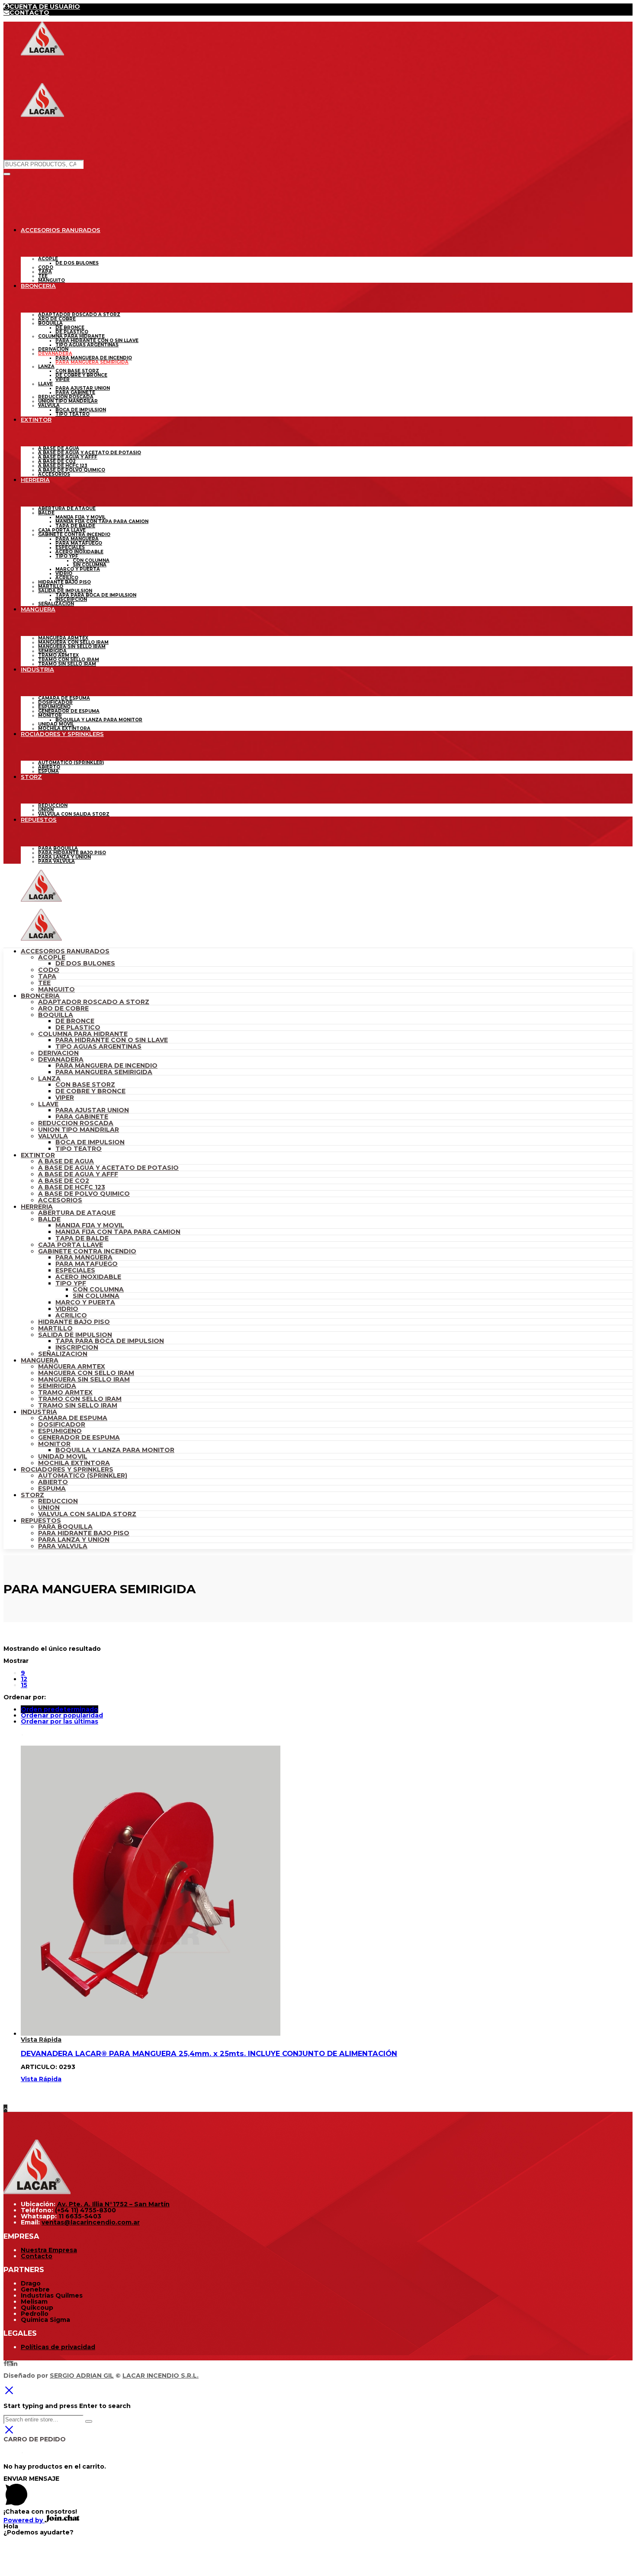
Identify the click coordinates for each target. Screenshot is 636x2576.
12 (24, 1679)
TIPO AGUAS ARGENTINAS (98, 1046)
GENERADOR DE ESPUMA (79, 1437)
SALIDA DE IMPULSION (75, 1335)
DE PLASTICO (78, 1027)
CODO (49, 970)
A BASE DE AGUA (66, 1161)
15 (24, 1685)
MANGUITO (56, 989)
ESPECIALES (75, 1270)
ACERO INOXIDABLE (88, 1277)
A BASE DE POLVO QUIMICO (84, 1194)
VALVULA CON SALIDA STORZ (87, 1514)
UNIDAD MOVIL (63, 1456)
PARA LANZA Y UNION (74, 1540)
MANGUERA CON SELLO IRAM (86, 1373)
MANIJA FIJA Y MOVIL (90, 1225)
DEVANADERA (61, 1059)
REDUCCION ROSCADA (76, 1123)
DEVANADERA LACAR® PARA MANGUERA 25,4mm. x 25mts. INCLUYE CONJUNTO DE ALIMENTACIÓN (209, 2053)
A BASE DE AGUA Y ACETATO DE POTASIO (108, 1168)
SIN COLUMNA (96, 1296)
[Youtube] (10, 2363)
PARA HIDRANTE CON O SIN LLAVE (112, 1040)
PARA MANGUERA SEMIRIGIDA (104, 1072)
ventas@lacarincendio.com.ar (91, 2222)
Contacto (37, 2256)
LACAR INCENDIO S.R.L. (161, 2376)
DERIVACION (58, 1053)
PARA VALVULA (63, 1546)
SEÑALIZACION (63, 1354)
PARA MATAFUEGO (87, 1264)
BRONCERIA (40, 996)
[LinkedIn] (15, 2363)
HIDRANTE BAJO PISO (74, 1322)
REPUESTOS (41, 1520)
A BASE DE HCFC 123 (72, 1187)
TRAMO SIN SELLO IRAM (78, 1405)
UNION (49, 1508)
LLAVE (48, 1104)
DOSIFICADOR (62, 1424)
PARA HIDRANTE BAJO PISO (84, 1533)
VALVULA (53, 1136)
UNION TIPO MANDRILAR (79, 1130)
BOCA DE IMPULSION (90, 1142)
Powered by (24, 2520)
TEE (44, 983)
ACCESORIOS (60, 1200)
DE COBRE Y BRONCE (90, 1091)
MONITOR (54, 1444)
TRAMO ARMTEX (65, 1392)
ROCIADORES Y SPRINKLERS (67, 1469)
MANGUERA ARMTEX (72, 1366)
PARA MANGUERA (84, 1257)
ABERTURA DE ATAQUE (77, 1213)
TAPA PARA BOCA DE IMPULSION (110, 1341)
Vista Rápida (41, 2040)
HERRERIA (37, 1207)
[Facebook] (5, 2363)
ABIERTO (53, 1482)
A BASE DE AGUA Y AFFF (78, 1174)
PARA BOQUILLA (65, 1527)
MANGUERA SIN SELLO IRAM (84, 1379)
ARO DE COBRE (63, 1008)
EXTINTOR (38, 1155)
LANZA (49, 1078)
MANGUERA (40, 1360)
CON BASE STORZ (85, 1085)
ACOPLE (52, 957)
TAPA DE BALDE (82, 1238)
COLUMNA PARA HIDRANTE (83, 1034)
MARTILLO (55, 1328)
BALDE (49, 1219)
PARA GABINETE (82, 1117)
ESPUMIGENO (60, 1431)
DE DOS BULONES (85, 963)
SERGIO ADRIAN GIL (82, 2376)
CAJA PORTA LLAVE (71, 1245)
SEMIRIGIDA (57, 1386)
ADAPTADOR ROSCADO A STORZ (94, 1002)
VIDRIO (67, 1309)
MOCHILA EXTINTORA (74, 1463)
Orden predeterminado (59, 1709)
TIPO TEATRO (79, 1149)
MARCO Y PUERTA (85, 1302)
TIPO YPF (71, 1283)
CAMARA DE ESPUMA (73, 1418)
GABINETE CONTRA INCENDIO (87, 1251)
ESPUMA (52, 1488)
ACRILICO (71, 1315)
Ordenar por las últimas (59, 1721)
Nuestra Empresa (49, 2250)
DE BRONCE (75, 1021)
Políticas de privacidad (58, 2347)
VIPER (65, 1098)
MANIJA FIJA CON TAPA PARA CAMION (118, 1232)
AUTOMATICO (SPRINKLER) (83, 1475)
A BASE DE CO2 (64, 1181)
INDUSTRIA (39, 1412)
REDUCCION (58, 1501)
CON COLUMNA (98, 1289)
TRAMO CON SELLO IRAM (80, 1399)
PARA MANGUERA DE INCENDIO (106, 1065)
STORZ (32, 1495)
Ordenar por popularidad (62, 1715)
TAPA (47, 976)
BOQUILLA (56, 1015)
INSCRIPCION (77, 1347)
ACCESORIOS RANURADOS (65, 951)
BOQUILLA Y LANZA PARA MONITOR (115, 1450)
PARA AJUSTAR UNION (92, 1110)
